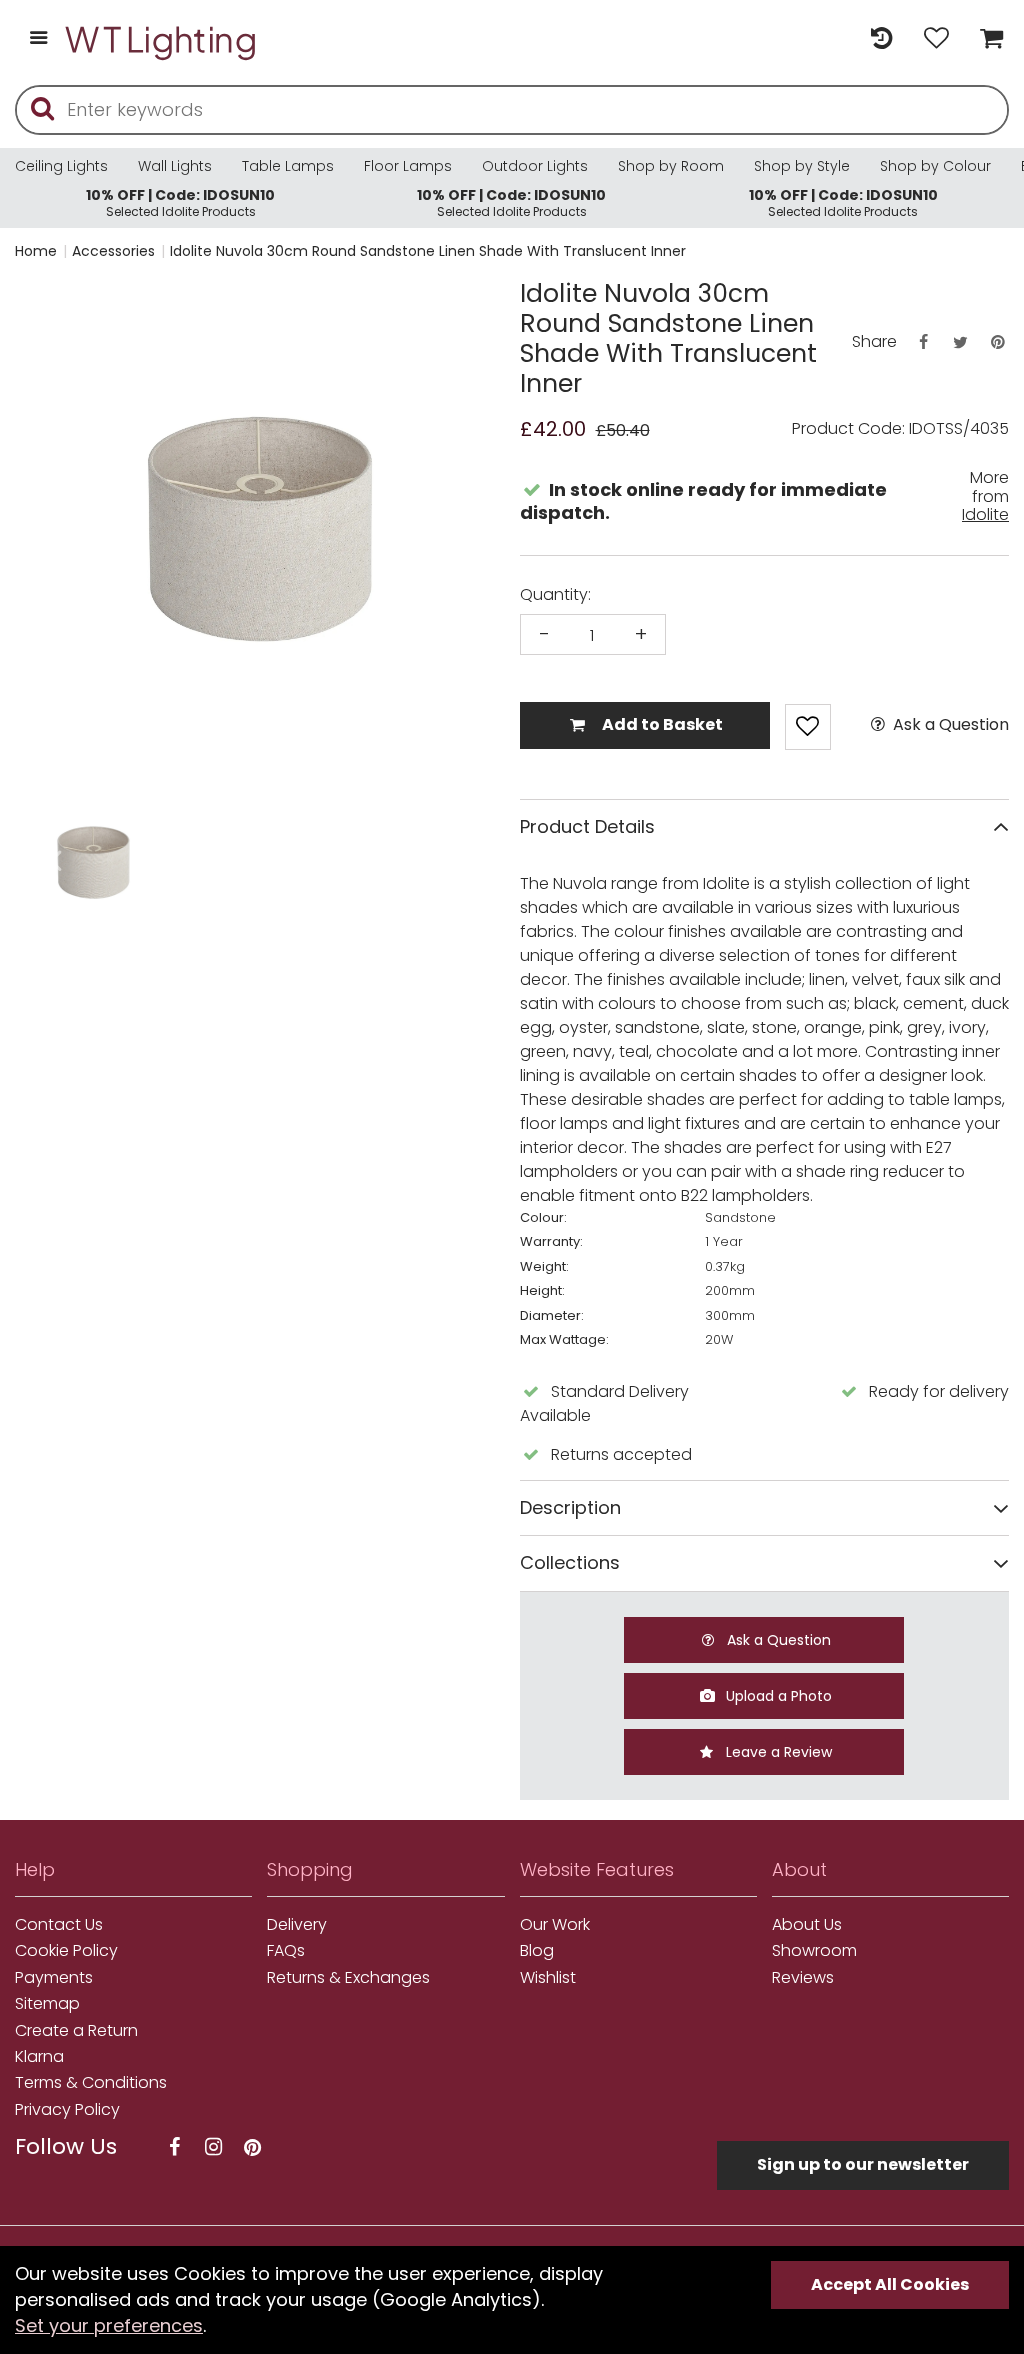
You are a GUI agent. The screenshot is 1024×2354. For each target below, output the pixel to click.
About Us (807, 1925)
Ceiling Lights (61, 166)
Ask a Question (949, 725)
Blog (537, 1951)
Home (36, 251)
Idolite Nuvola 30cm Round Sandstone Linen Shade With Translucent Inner (428, 251)
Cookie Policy (66, 1951)
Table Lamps (288, 166)
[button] (54, 862)
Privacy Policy (67, 2110)
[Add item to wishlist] (808, 727)
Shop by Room (671, 166)
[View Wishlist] (936, 39)
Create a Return (76, 2031)
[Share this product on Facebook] (923, 342)
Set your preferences (109, 2325)
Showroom (814, 1951)
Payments (54, 1978)
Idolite (985, 514)
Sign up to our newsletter (863, 2164)
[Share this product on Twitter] (960, 342)
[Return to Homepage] (162, 39)
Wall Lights (175, 166)
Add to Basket (661, 724)
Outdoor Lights (535, 166)
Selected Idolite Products (180, 202)
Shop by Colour (935, 166)
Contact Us (59, 1925)
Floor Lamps (408, 166)
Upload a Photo (777, 1696)
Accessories (113, 251)
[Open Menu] (38, 39)
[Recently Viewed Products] (881, 39)
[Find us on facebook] (174, 2147)
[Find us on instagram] (213, 2147)
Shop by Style (802, 166)
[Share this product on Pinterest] (998, 342)
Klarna (39, 2057)
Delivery (297, 1925)
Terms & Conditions (91, 2083)
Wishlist (548, 1978)
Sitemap (47, 2004)
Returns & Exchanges (348, 1978)
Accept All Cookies (890, 2284)
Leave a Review (777, 1752)
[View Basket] (986, 39)
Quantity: (555, 595)
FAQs (286, 1951)
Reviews (803, 1978)
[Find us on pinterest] (252, 2147)
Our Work (555, 1925)
